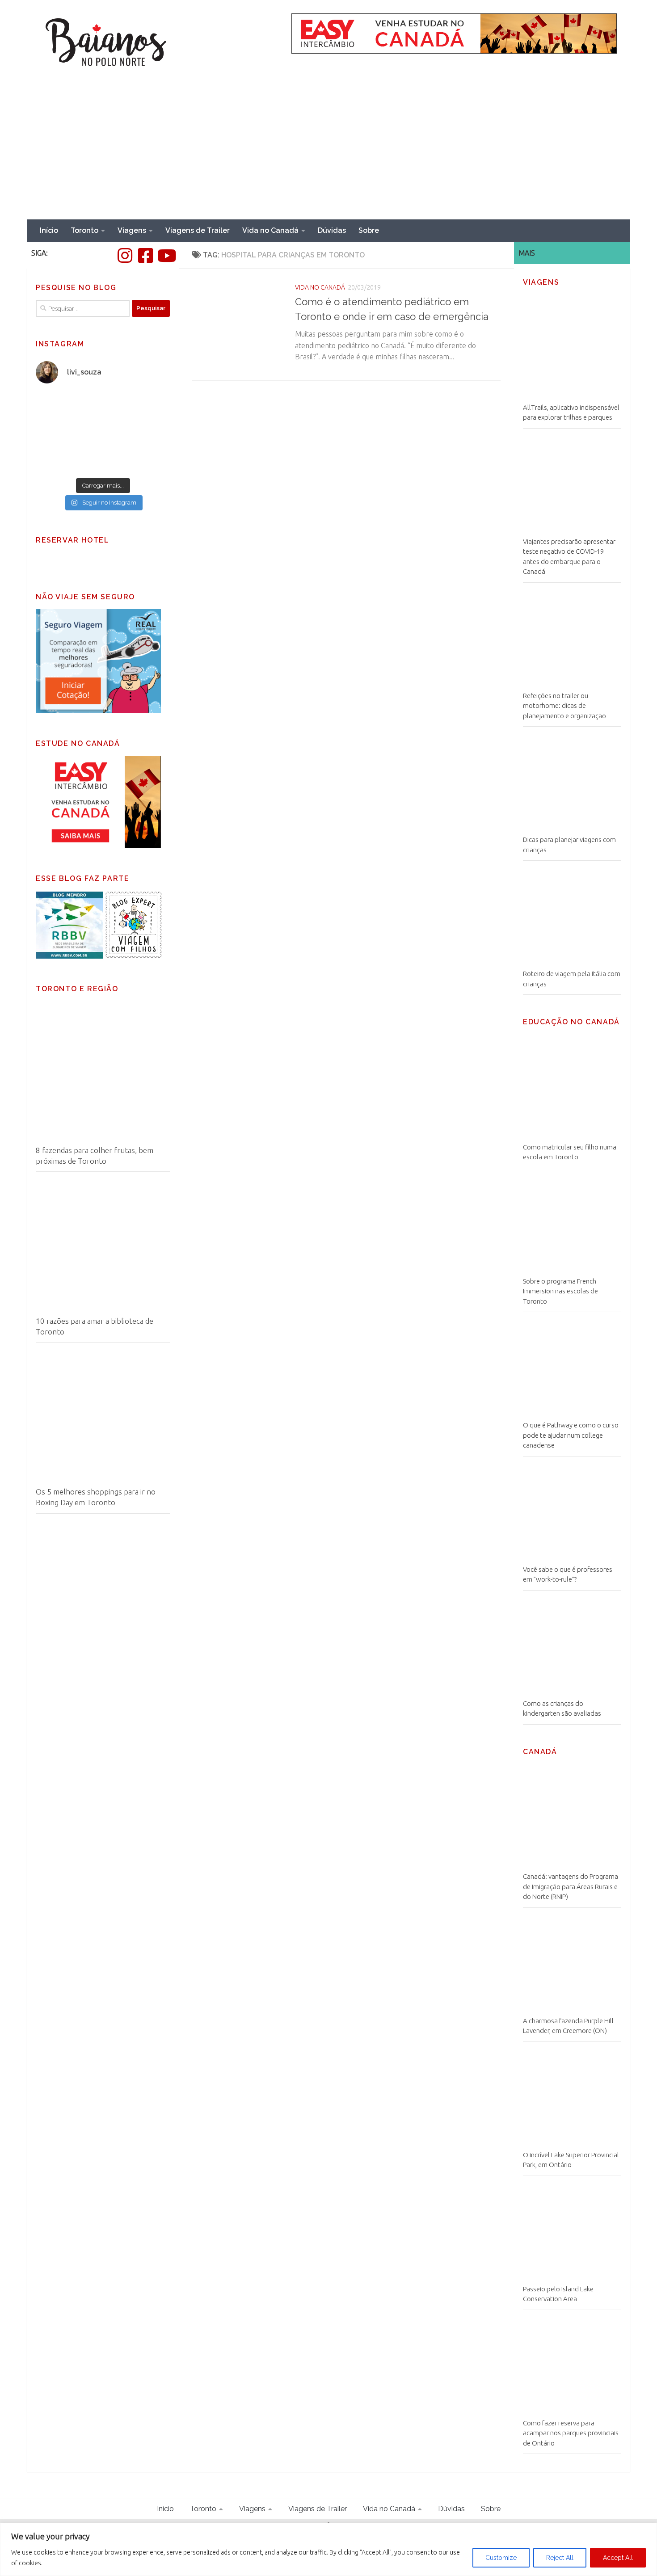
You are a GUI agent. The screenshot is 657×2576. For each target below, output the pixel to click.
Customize (501, 2558)
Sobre (369, 230)
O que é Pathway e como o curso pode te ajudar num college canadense (571, 1435)
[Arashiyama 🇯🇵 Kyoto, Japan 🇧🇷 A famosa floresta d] (69, 452)
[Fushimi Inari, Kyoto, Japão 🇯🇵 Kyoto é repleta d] (137, 412)
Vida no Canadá (270, 230)
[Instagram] (125, 256)
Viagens (132, 230)
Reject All (560, 2558)
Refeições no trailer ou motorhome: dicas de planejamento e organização (564, 706)
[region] (328, 2549)
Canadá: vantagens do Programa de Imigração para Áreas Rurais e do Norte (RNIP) (571, 1886)
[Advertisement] (328, 152)
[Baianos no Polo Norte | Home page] (106, 43)
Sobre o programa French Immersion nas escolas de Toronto (560, 1291)
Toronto (84, 230)
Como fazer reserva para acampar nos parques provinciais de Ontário (571, 2433)
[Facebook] (145, 256)
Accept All (618, 2558)
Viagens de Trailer (198, 230)
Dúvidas (332, 230)
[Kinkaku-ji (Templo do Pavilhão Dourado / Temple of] (137, 452)
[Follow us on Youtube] (166, 256)
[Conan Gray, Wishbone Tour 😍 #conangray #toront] (69, 412)
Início (49, 230)
